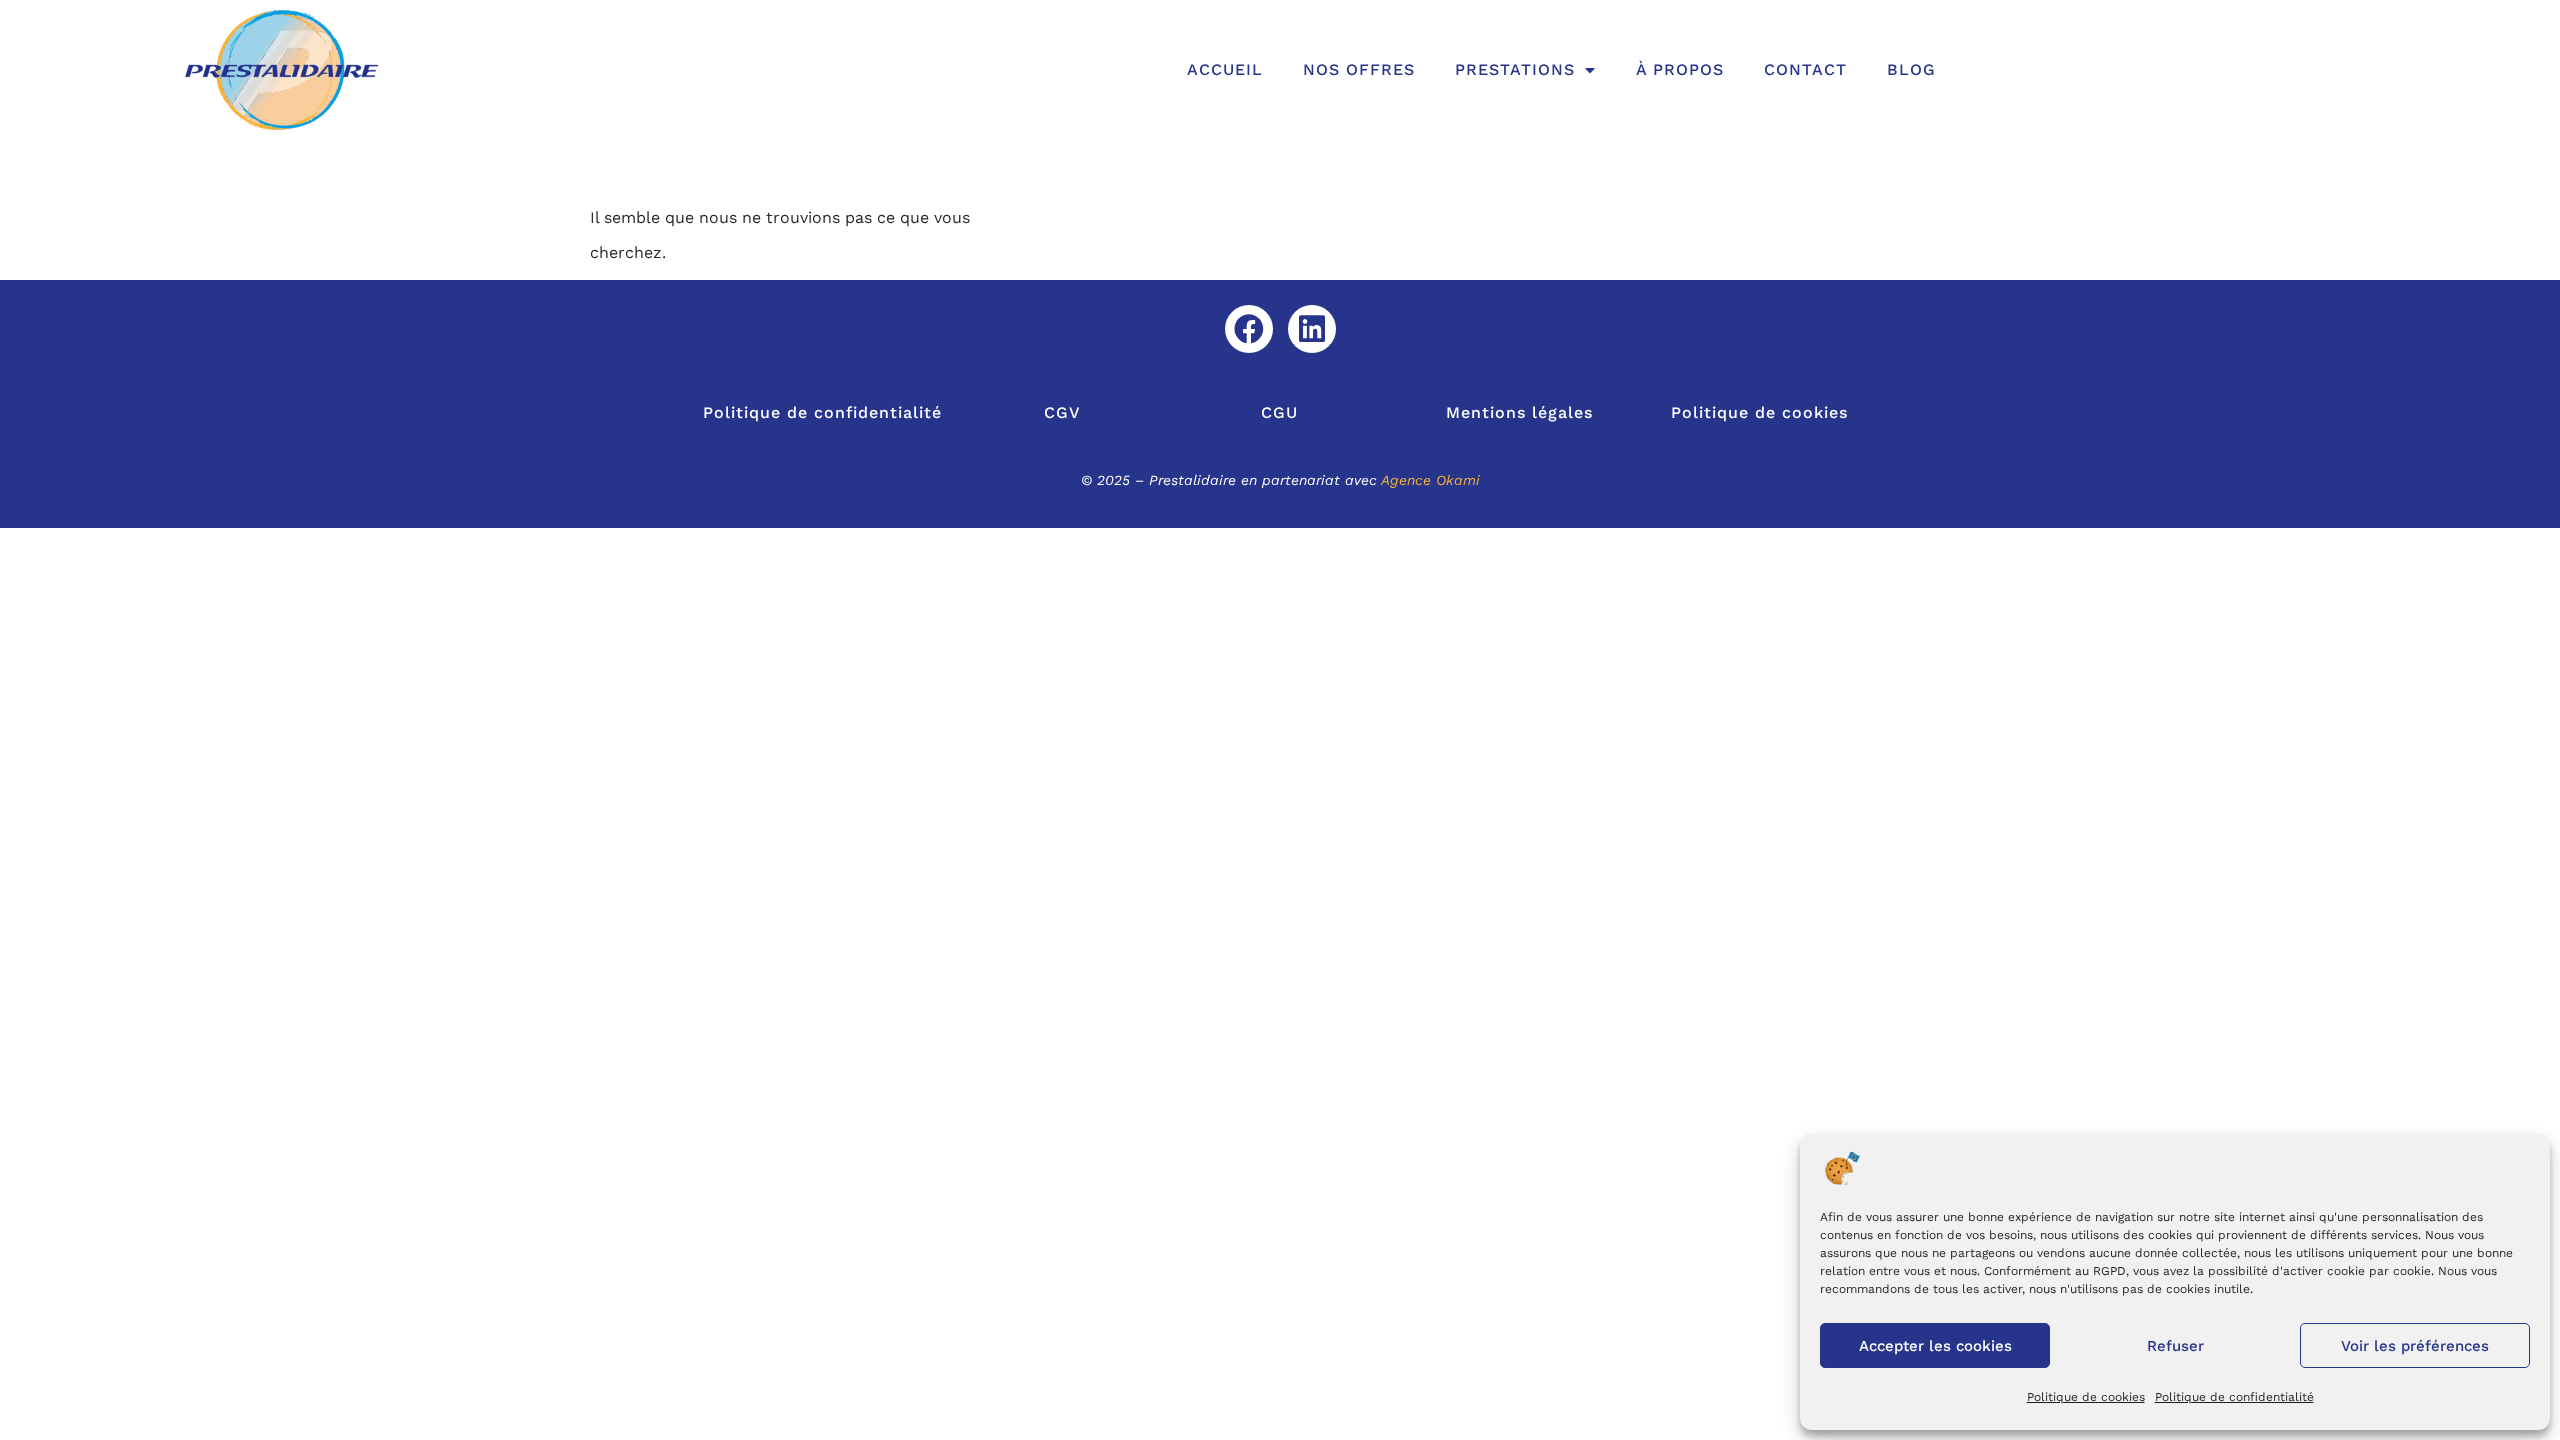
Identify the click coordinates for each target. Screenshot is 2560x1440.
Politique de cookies (2086, 1397)
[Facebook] (1249, 329)
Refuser (2175, 1346)
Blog (1911, 69)
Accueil (1225, 69)
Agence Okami (1430, 480)
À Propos (1680, 69)
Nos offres (1359, 69)
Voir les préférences (2415, 1346)
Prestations (1515, 69)
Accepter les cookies (1935, 1346)
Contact (1805, 69)
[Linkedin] (1312, 329)
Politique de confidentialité (2234, 1397)
